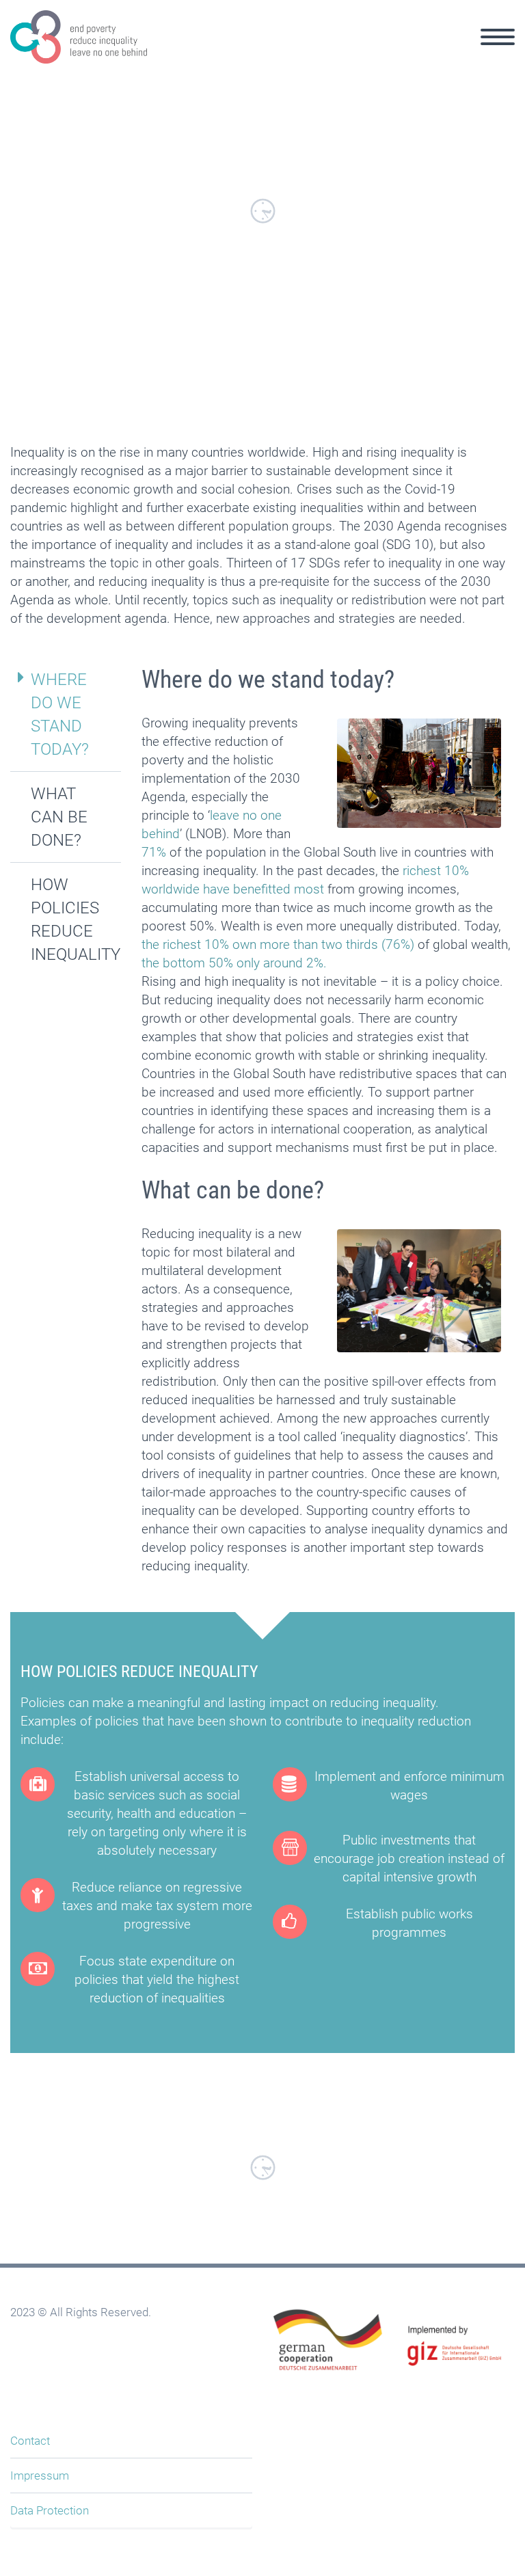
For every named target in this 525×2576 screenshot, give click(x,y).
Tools (449, 52)
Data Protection (50, 2510)
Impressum (40, 2476)
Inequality (251, 52)
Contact (30, 2441)
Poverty (179, 52)
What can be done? (59, 817)
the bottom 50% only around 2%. (234, 963)
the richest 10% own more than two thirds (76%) (278, 944)
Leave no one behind (355, 52)
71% (154, 852)
